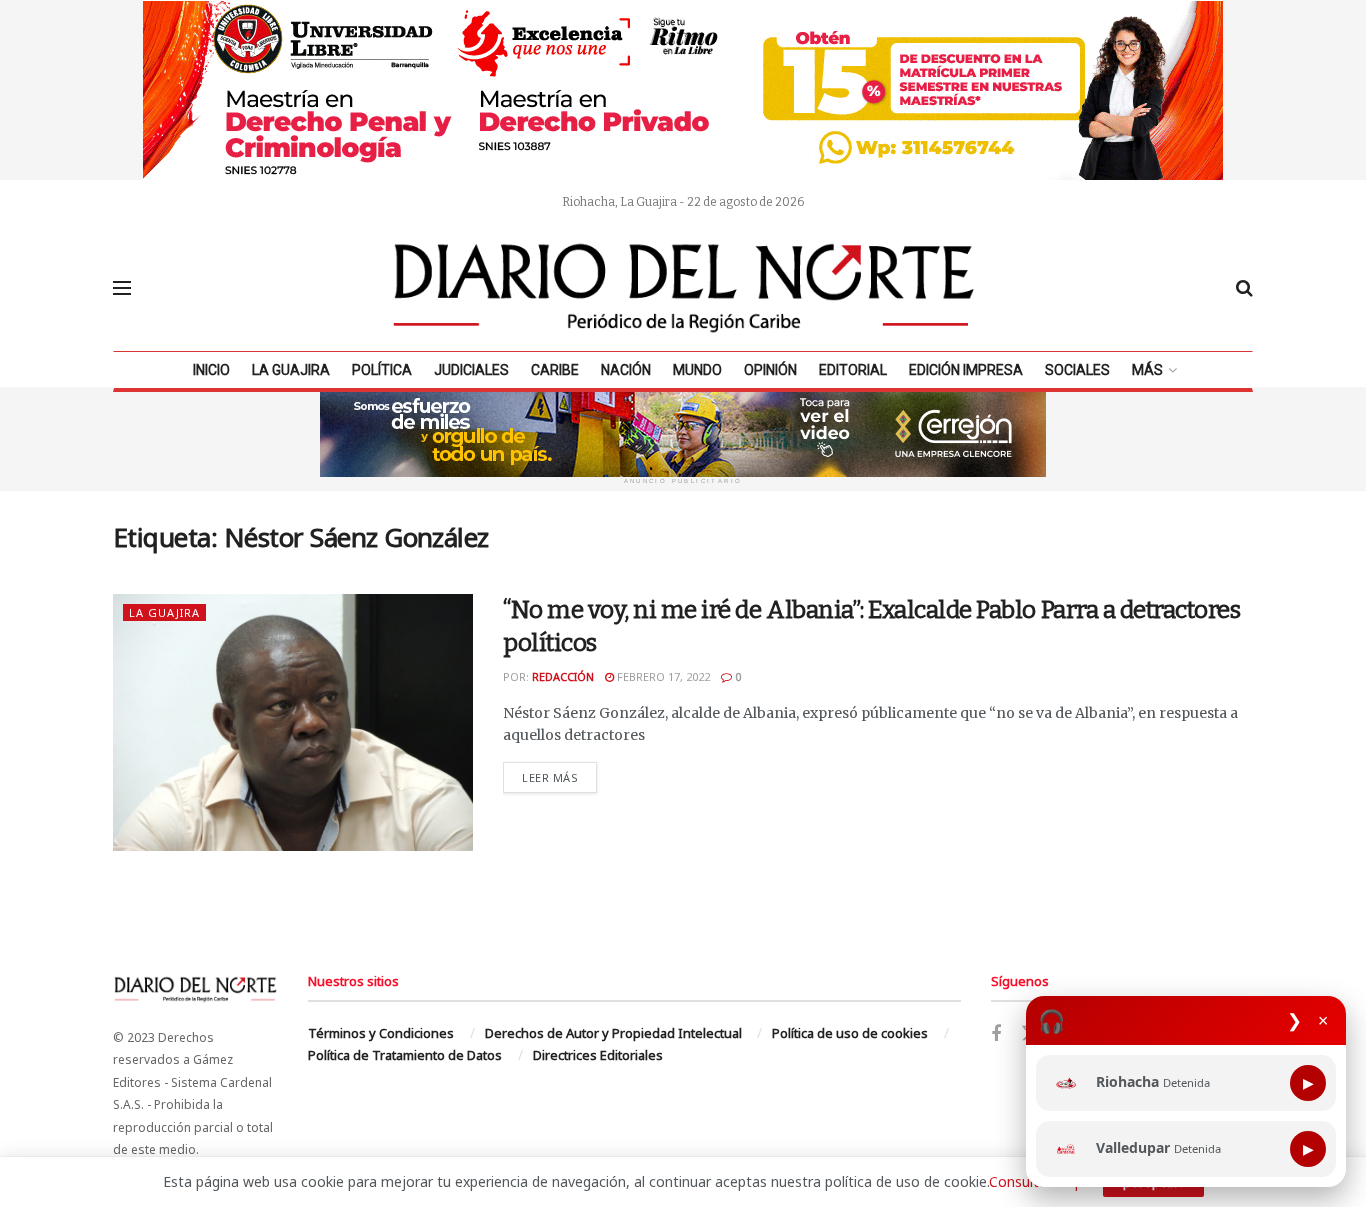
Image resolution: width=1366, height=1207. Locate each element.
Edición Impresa (966, 370)
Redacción (563, 676)
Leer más (559, 777)
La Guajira (291, 370)
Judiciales (471, 370)
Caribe (555, 370)
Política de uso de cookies (850, 1033)
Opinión (770, 370)
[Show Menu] (122, 288)
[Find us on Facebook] (996, 1034)
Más (1147, 370)
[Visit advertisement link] (683, 90)
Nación (626, 370)
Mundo (697, 370)
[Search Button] (1244, 288)
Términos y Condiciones (381, 1033)
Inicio (211, 370)
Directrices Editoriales (598, 1055)
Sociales (1077, 370)
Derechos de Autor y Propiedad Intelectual (613, 1033)
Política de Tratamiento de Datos (405, 1055)
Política (382, 370)
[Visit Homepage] (684, 288)
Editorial (853, 370)
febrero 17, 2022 (662, 676)
